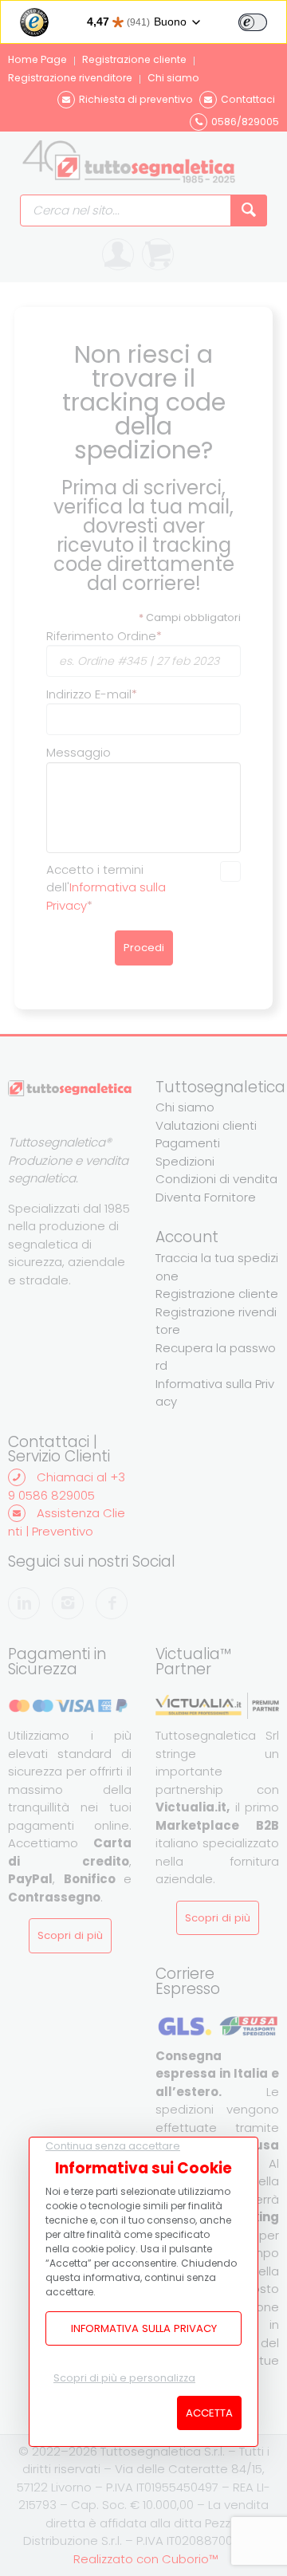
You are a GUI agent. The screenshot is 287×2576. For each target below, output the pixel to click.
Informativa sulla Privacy (144, 2328)
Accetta (209, 2413)
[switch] (253, 22)
